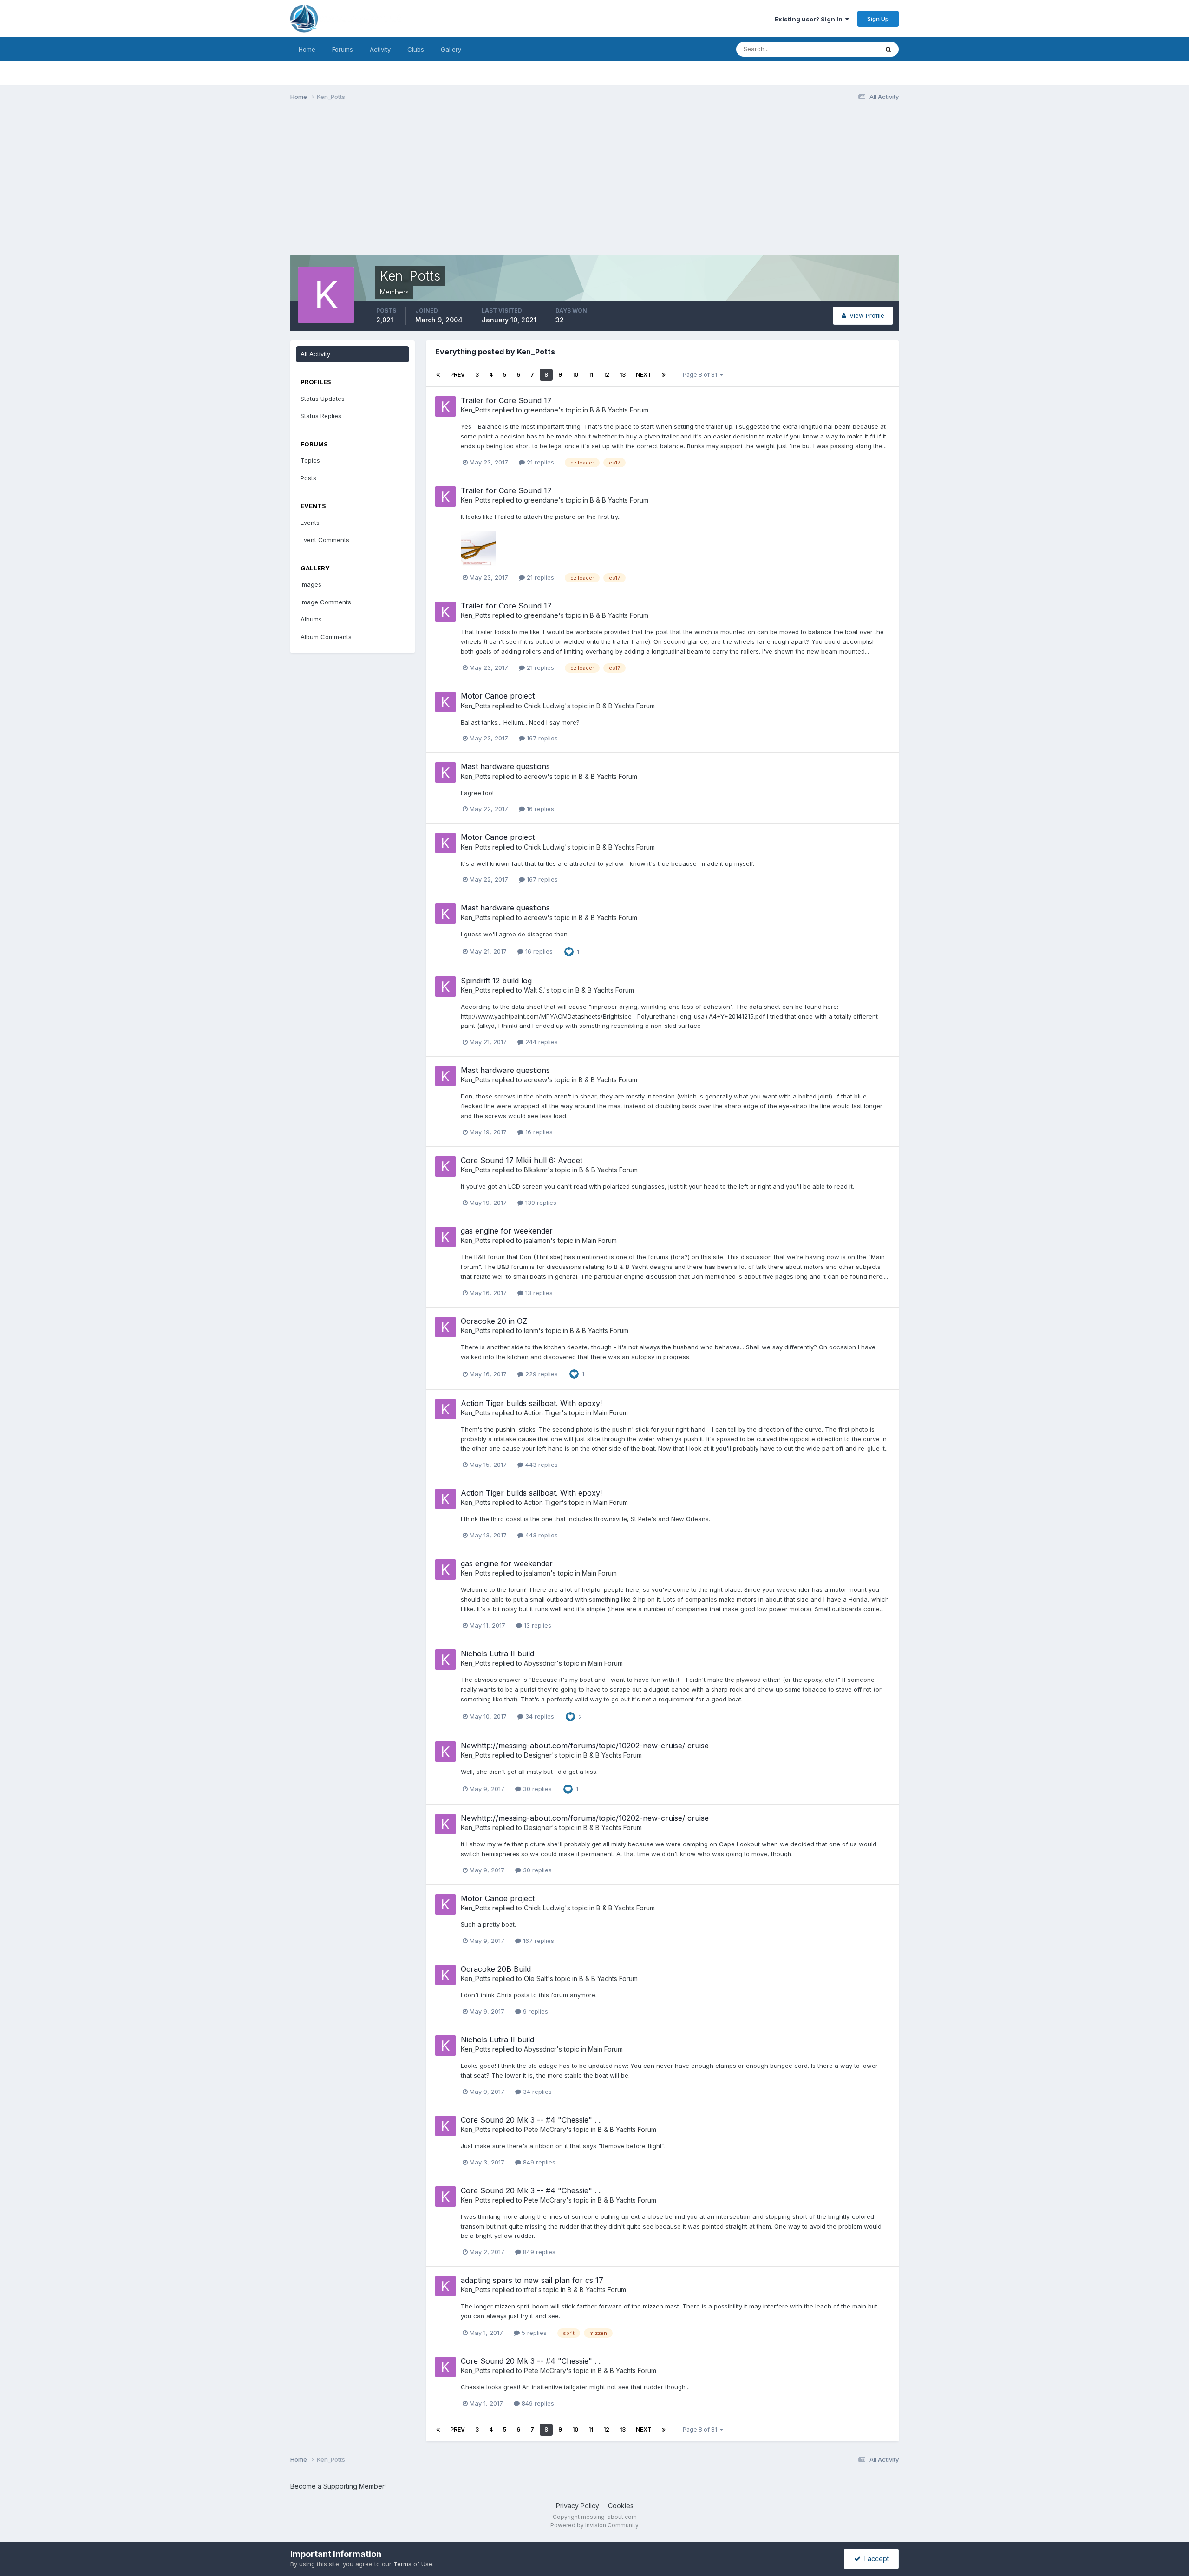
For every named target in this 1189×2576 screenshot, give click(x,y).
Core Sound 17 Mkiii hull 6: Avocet (522, 1160)
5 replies (533, 2333)
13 (623, 375)
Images (311, 584)
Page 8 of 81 (701, 375)
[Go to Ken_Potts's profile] (445, 406)
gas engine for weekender (507, 1231)
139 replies (540, 1203)
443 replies (541, 1465)
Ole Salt (536, 1978)
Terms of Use (413, 2564)
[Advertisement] (459, 180)
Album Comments (326, 637)
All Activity (315, 354)
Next (644, 375)
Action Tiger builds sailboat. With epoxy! (531, 1403)
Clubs (416, 49)
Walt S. (534, 990)
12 (606, 375)
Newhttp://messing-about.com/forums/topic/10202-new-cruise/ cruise (585, 1746)
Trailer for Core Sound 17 (506, 400)
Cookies (621, 2506)
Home (307, 49)
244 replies (541, 1042)
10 (575, 375)
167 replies (541, 738)
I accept (875, 2559)
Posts (308, 478)
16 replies (539, 809)
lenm (531, 1330)
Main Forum (599, 1240)
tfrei (530, 2290)
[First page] (438, 375)
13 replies (538, 1293)
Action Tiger (543, 1413)
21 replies (539, 462)
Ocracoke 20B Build (496, 1969)
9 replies (535, 2011)
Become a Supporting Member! (338, 2486)
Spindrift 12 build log (496, 981)
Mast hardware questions (505, 766)
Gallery (451, 49)
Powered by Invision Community (594, 2525)
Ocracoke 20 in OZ (494, 1321)
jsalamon (537, 1240)
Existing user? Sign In (810, 19)
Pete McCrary (545, 2129)
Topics (310, 460)
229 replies (541, 1374)
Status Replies (321, 416)
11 (591, 375)
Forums (343, 49)
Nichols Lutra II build (497, 1654)
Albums (311, 619)
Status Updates (845, 49)
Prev (457, 375)
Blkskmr (536, 1170)
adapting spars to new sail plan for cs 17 (532, 2280)
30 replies (536, 1789)
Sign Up (878, 19)
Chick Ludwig (544, 706)
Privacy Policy (578, 2506)
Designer (538, 1755)
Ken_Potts (476, 410)
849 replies (538, 2162)
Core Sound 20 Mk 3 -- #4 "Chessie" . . (531, 2120)
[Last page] (664, 375)
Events (310, 523)
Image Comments (326, 602)
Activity (380, 49)
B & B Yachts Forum (619, 410)
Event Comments (325, 540)
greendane (541, 410)
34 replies (539, 1716)
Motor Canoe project (498, 696)
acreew (536, 776)
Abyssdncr (540, 1663)
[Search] (888, 49)
